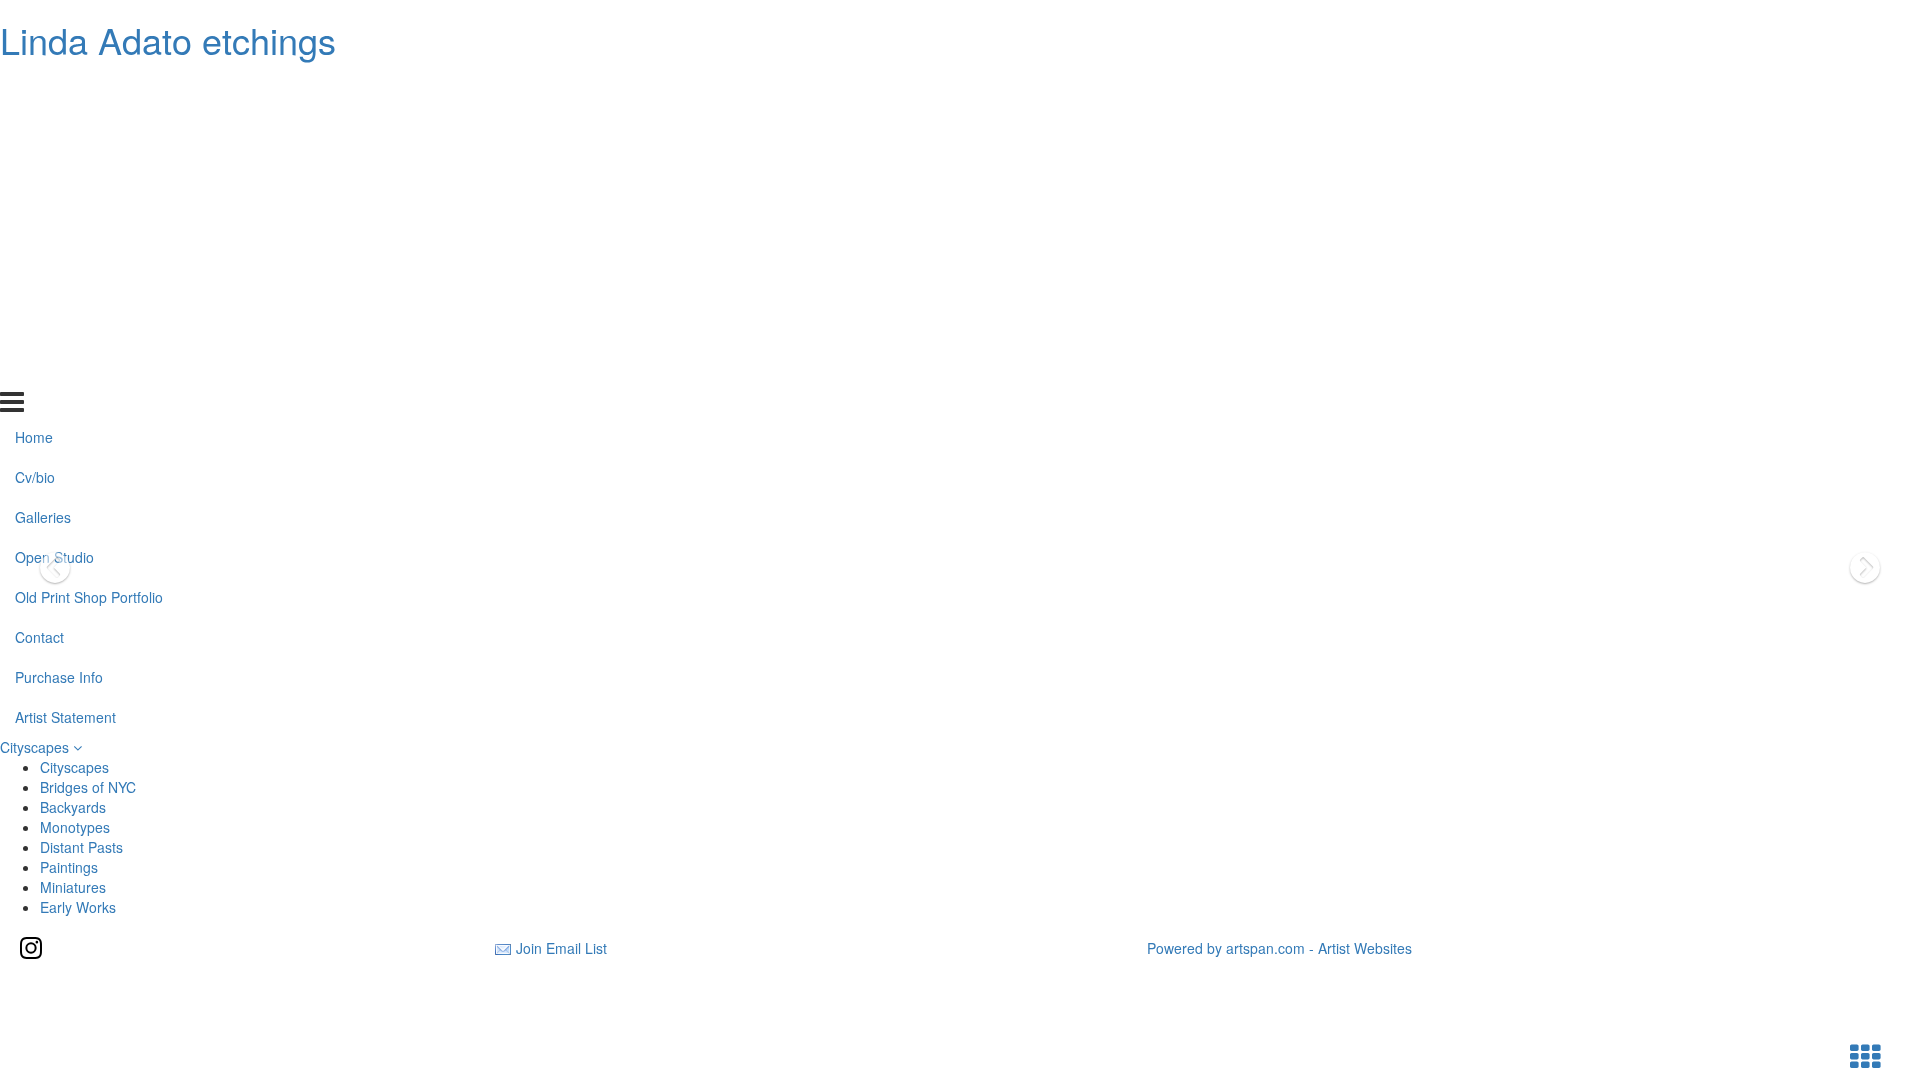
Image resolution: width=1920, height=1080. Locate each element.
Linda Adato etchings (168, 39)
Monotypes (75, 827)
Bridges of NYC (88, 787)
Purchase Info (59, 330)
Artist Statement (65, 369)
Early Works (78, 907)
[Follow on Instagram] (31, 948)
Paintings (69, 867)
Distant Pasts (81, 847)
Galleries (43, 170)
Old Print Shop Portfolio (89, 250)
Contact (39, 290)
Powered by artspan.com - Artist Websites (1279, 948)
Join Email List (561, 948)
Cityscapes (36, 747)
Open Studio (54, 210)
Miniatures (73, 887)
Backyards (73, 807)
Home (34, 90)
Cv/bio (35, 130)
